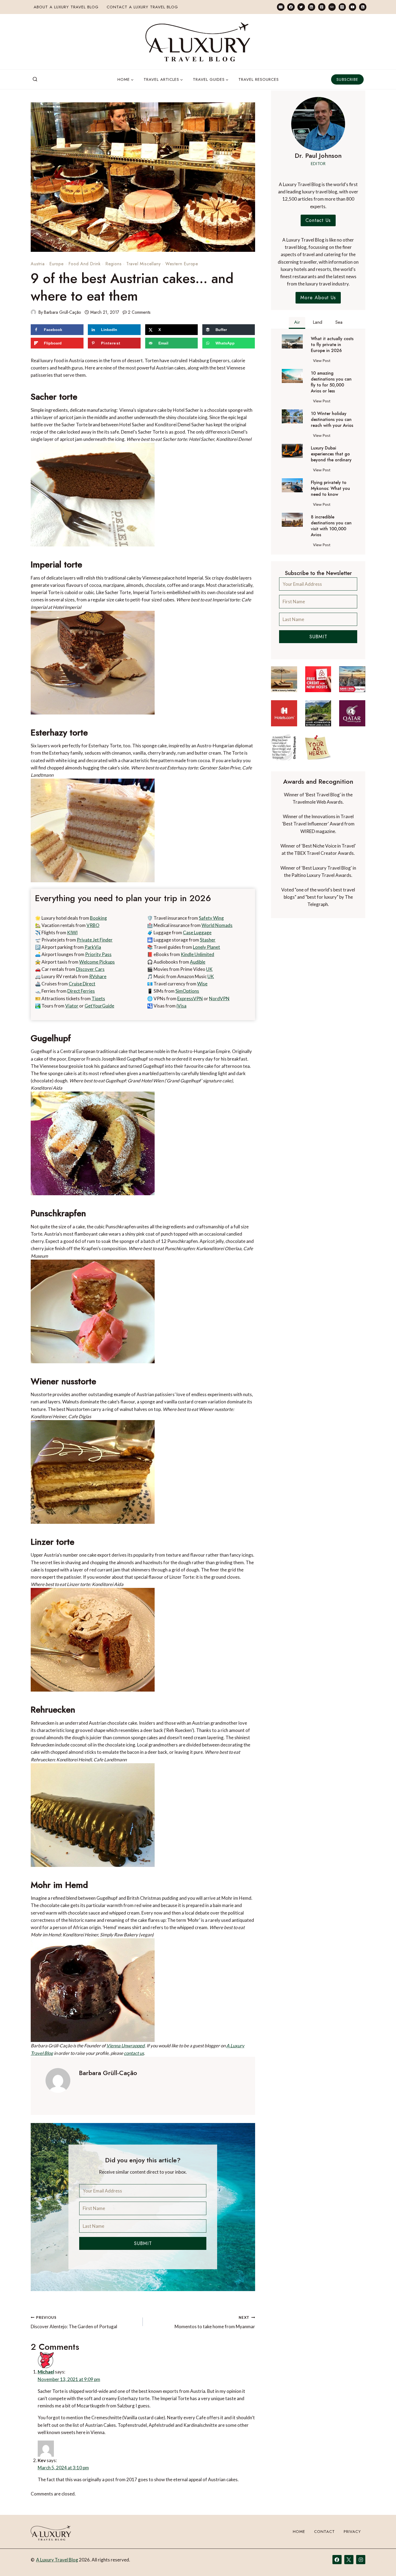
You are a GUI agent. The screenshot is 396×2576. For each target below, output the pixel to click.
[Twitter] (301, 7)
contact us (134, 2053)
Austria (38, 264)
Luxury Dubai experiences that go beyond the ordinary (331, 454)
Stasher (208, 940)
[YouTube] (352, 7)
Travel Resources (259, 79)
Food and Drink (84, 264)
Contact (324, 2532)
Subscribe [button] (347, 79)
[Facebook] (291, 7)
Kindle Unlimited (197, 954)
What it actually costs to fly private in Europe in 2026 (332, 345)
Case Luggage (197, 933)
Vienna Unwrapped (126, 2046)
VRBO (93, 925)
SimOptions (187, 991)
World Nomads (217, 925)
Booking (98, 918)
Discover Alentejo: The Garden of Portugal (74, 2322)
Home (299, 2532)
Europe (57, 264)
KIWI (72, 933)
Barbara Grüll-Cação (62, 312)
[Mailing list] (281, 7)
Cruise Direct (82, 984)
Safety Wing (211, 918)
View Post (323, 361)
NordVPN (219, 998)
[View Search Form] (35, 79)
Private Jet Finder (95, 940)
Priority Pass (98, 954)
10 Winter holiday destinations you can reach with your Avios (332, 420)
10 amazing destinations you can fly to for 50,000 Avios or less (331, 382)
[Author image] (33, 312)
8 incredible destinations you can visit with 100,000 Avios (331, 526)
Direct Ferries (81, 991)
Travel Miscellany (144, 264)
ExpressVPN (190, 998)
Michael (46, 2372)
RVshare (98, 976)
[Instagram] (342, 7)
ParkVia (93, 947)
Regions (114, 264)
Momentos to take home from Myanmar (215, 2322)
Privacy (352, 2532)
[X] (349, 2560)
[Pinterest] (322, 7)
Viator (72, 1006)
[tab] (297, 323)
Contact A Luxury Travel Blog (142, 7)
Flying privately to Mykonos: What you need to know (330, 489)
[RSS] (363, 7)
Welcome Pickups (97, 962)
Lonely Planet (206, 947)
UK (209, 969)
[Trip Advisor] (332, 7)
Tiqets (98, 998)
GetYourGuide (99, 1006)
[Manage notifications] (381, 2562)
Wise (202, 984)
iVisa (181, 1006)
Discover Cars (90, 969)
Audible (198, 962)
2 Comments (139, 312)
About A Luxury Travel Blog (66, 7)
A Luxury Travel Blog (57, 2560)
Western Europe (182, 264)
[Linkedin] (312, 7)
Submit (143, 2243)
